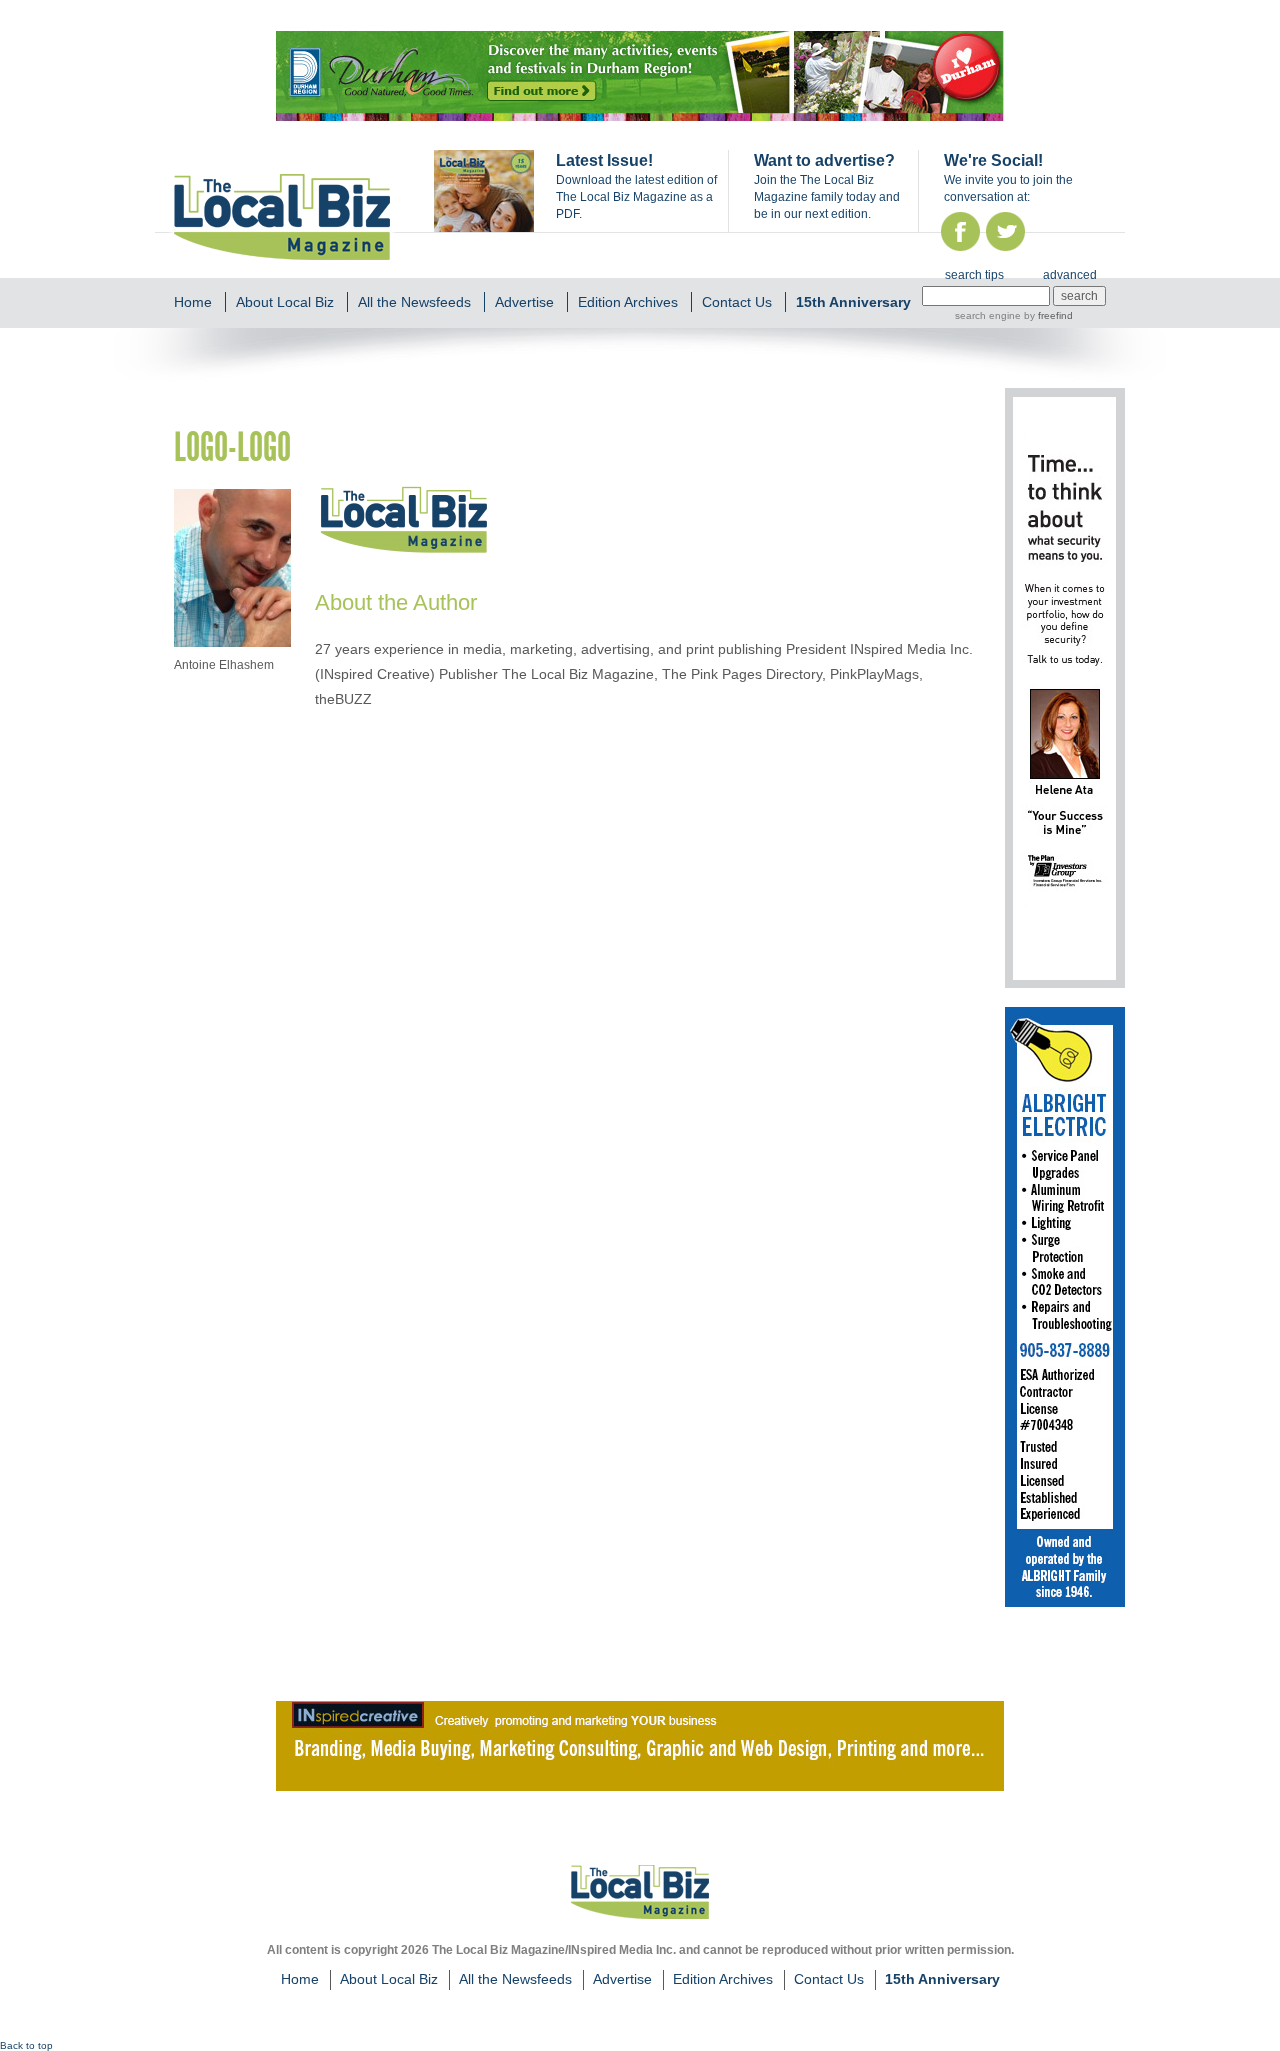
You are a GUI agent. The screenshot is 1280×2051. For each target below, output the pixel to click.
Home (193, 302)
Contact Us (737, 302)
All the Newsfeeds (414, 302)
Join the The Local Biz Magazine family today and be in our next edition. (827, 197)
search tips (974, 275)
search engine (988, 315)
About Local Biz (285, 302)
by (1047, 315)
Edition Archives (628, 302)
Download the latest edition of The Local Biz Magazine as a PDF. (636, 197)
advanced (1070, 275)
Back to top (26, 2045)
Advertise (524, 302)
